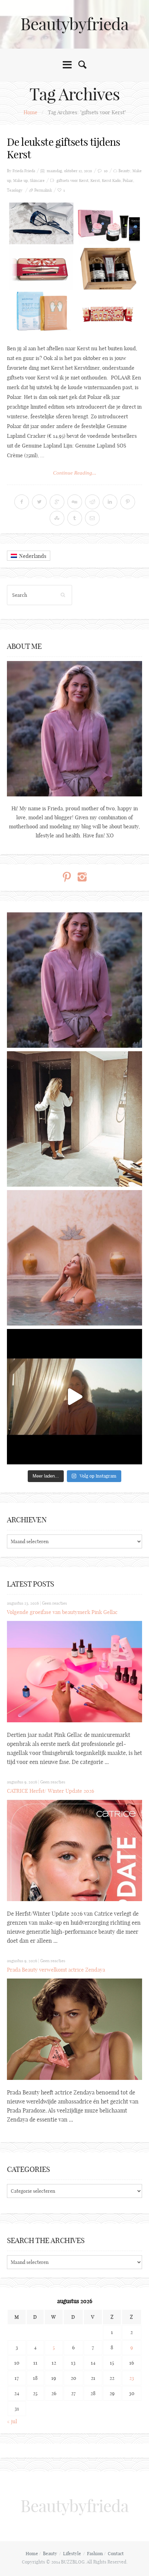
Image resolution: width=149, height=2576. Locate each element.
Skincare (37, 181)
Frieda (30, 171)
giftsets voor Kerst (72, 181)
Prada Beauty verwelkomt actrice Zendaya (56, 1970)
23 (132, 2378)
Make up (20, 181)
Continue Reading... (75, 473)
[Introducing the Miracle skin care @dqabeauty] (74, 1258)
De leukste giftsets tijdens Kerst (64, 148)
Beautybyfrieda (74, 24)
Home (30, 112)
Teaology (15, 190)
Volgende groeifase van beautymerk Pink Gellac (62, 1612)
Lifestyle (72, 2553)
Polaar (128, 181)
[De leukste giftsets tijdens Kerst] (74, 268)
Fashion (95, 2553)
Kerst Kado (111, 181)
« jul (12, 2421)
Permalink (43, 190)
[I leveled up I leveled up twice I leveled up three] (74, 1397)
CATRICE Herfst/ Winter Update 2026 (51, 1791)
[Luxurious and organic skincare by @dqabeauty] (74, 980)
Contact (116, 2553)
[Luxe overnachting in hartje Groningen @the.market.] (74, 1119)
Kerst (95, 181)
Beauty (124, 171)
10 (106, 171)
